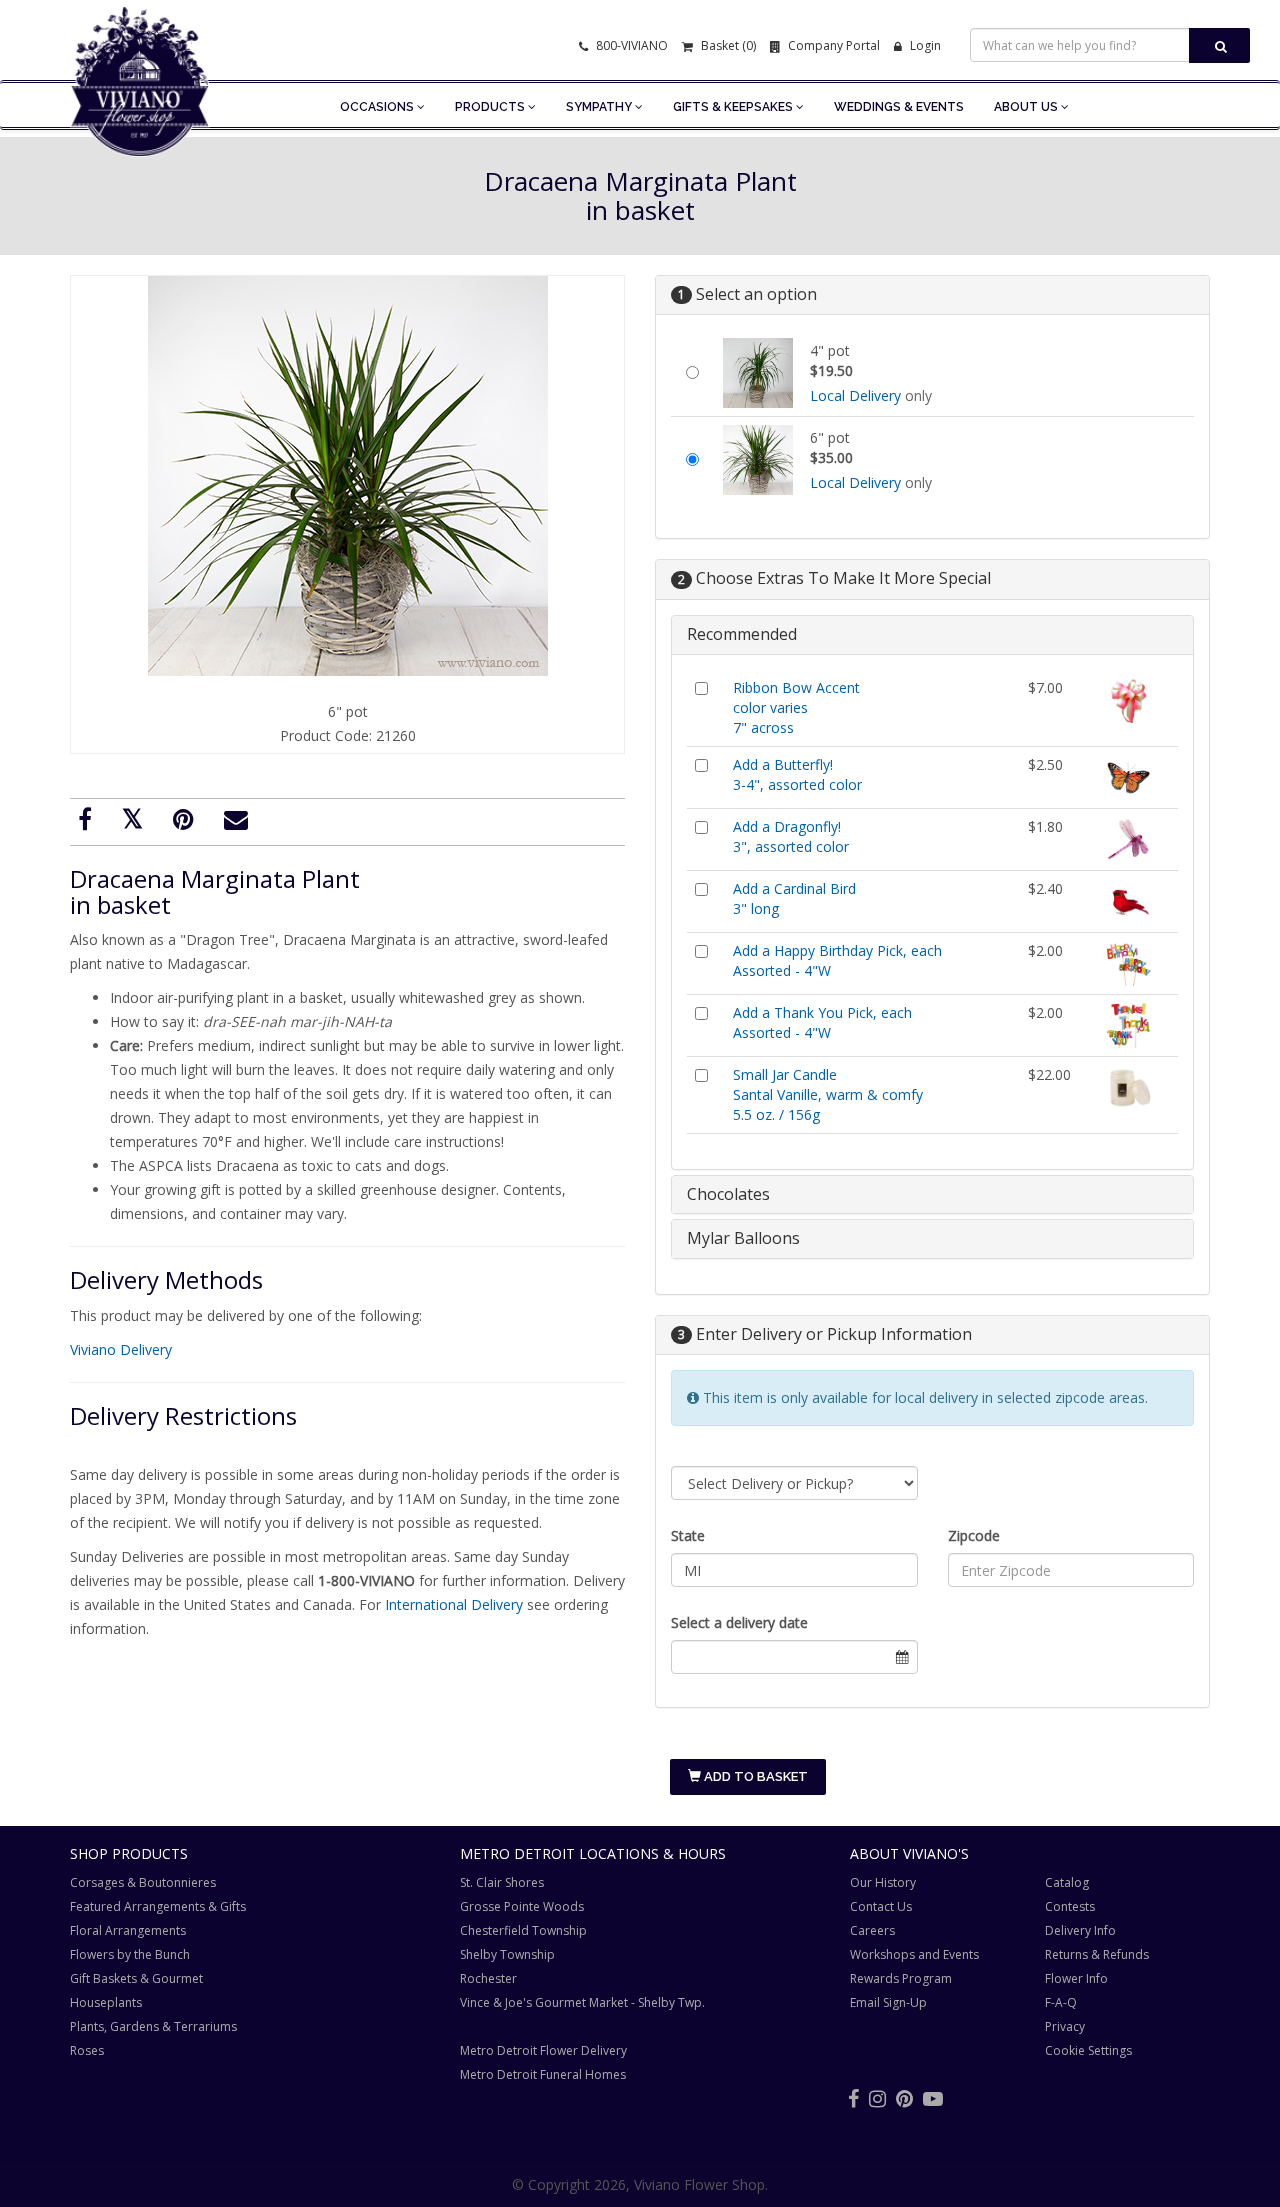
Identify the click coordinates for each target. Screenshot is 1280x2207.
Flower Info (1076, 1978)
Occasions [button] (378, 107)
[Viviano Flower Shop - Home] (140, 126)
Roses (87, 2050)
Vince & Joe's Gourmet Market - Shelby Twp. (582, 2002)
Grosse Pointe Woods (522, 1906)
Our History (883, 1882)
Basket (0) (727, 45)
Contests (1070, 1906)
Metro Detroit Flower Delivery (543, 2050)
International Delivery (454, 1604)
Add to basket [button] (754, 1776)
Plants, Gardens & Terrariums (153, 2026)
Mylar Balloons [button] (743, 1238)
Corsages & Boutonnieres (143, 1882)
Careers (872, 1930)
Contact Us (881, 1906)
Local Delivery (855, 395)
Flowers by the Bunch (130, 1954)
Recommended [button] (742, 634)
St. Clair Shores (502, 1882)
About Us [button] (1027, 107)
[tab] (932, 635)
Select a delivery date (739, 1622)
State (688, 1535)
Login (924, 45)
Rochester (488, 1978)
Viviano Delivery (121, 1349)
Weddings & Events (899, 107)
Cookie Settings (1088, 2050)
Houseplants (106, 2002)
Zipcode (974, 1535)
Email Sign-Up (888, 2002)
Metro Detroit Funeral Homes (543, 2074)
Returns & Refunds (1097, 1954)
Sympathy (600, 107)
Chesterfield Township (523, 1930)
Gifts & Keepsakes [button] (734, 107)
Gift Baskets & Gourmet (136, 1978)
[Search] (1219, 45)
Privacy (1065, 2026)
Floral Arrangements (128, 1930)
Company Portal (832, 45)
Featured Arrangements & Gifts (158, 1906)
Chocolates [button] (728, 1194)
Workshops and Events (914, 1954)
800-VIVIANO (630, 45)
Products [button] (491, 107)
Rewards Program (901, 1978)
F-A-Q (1061, 2002)
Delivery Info (1080, 1930)
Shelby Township (507, 1954)
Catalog (1067, 1882)
